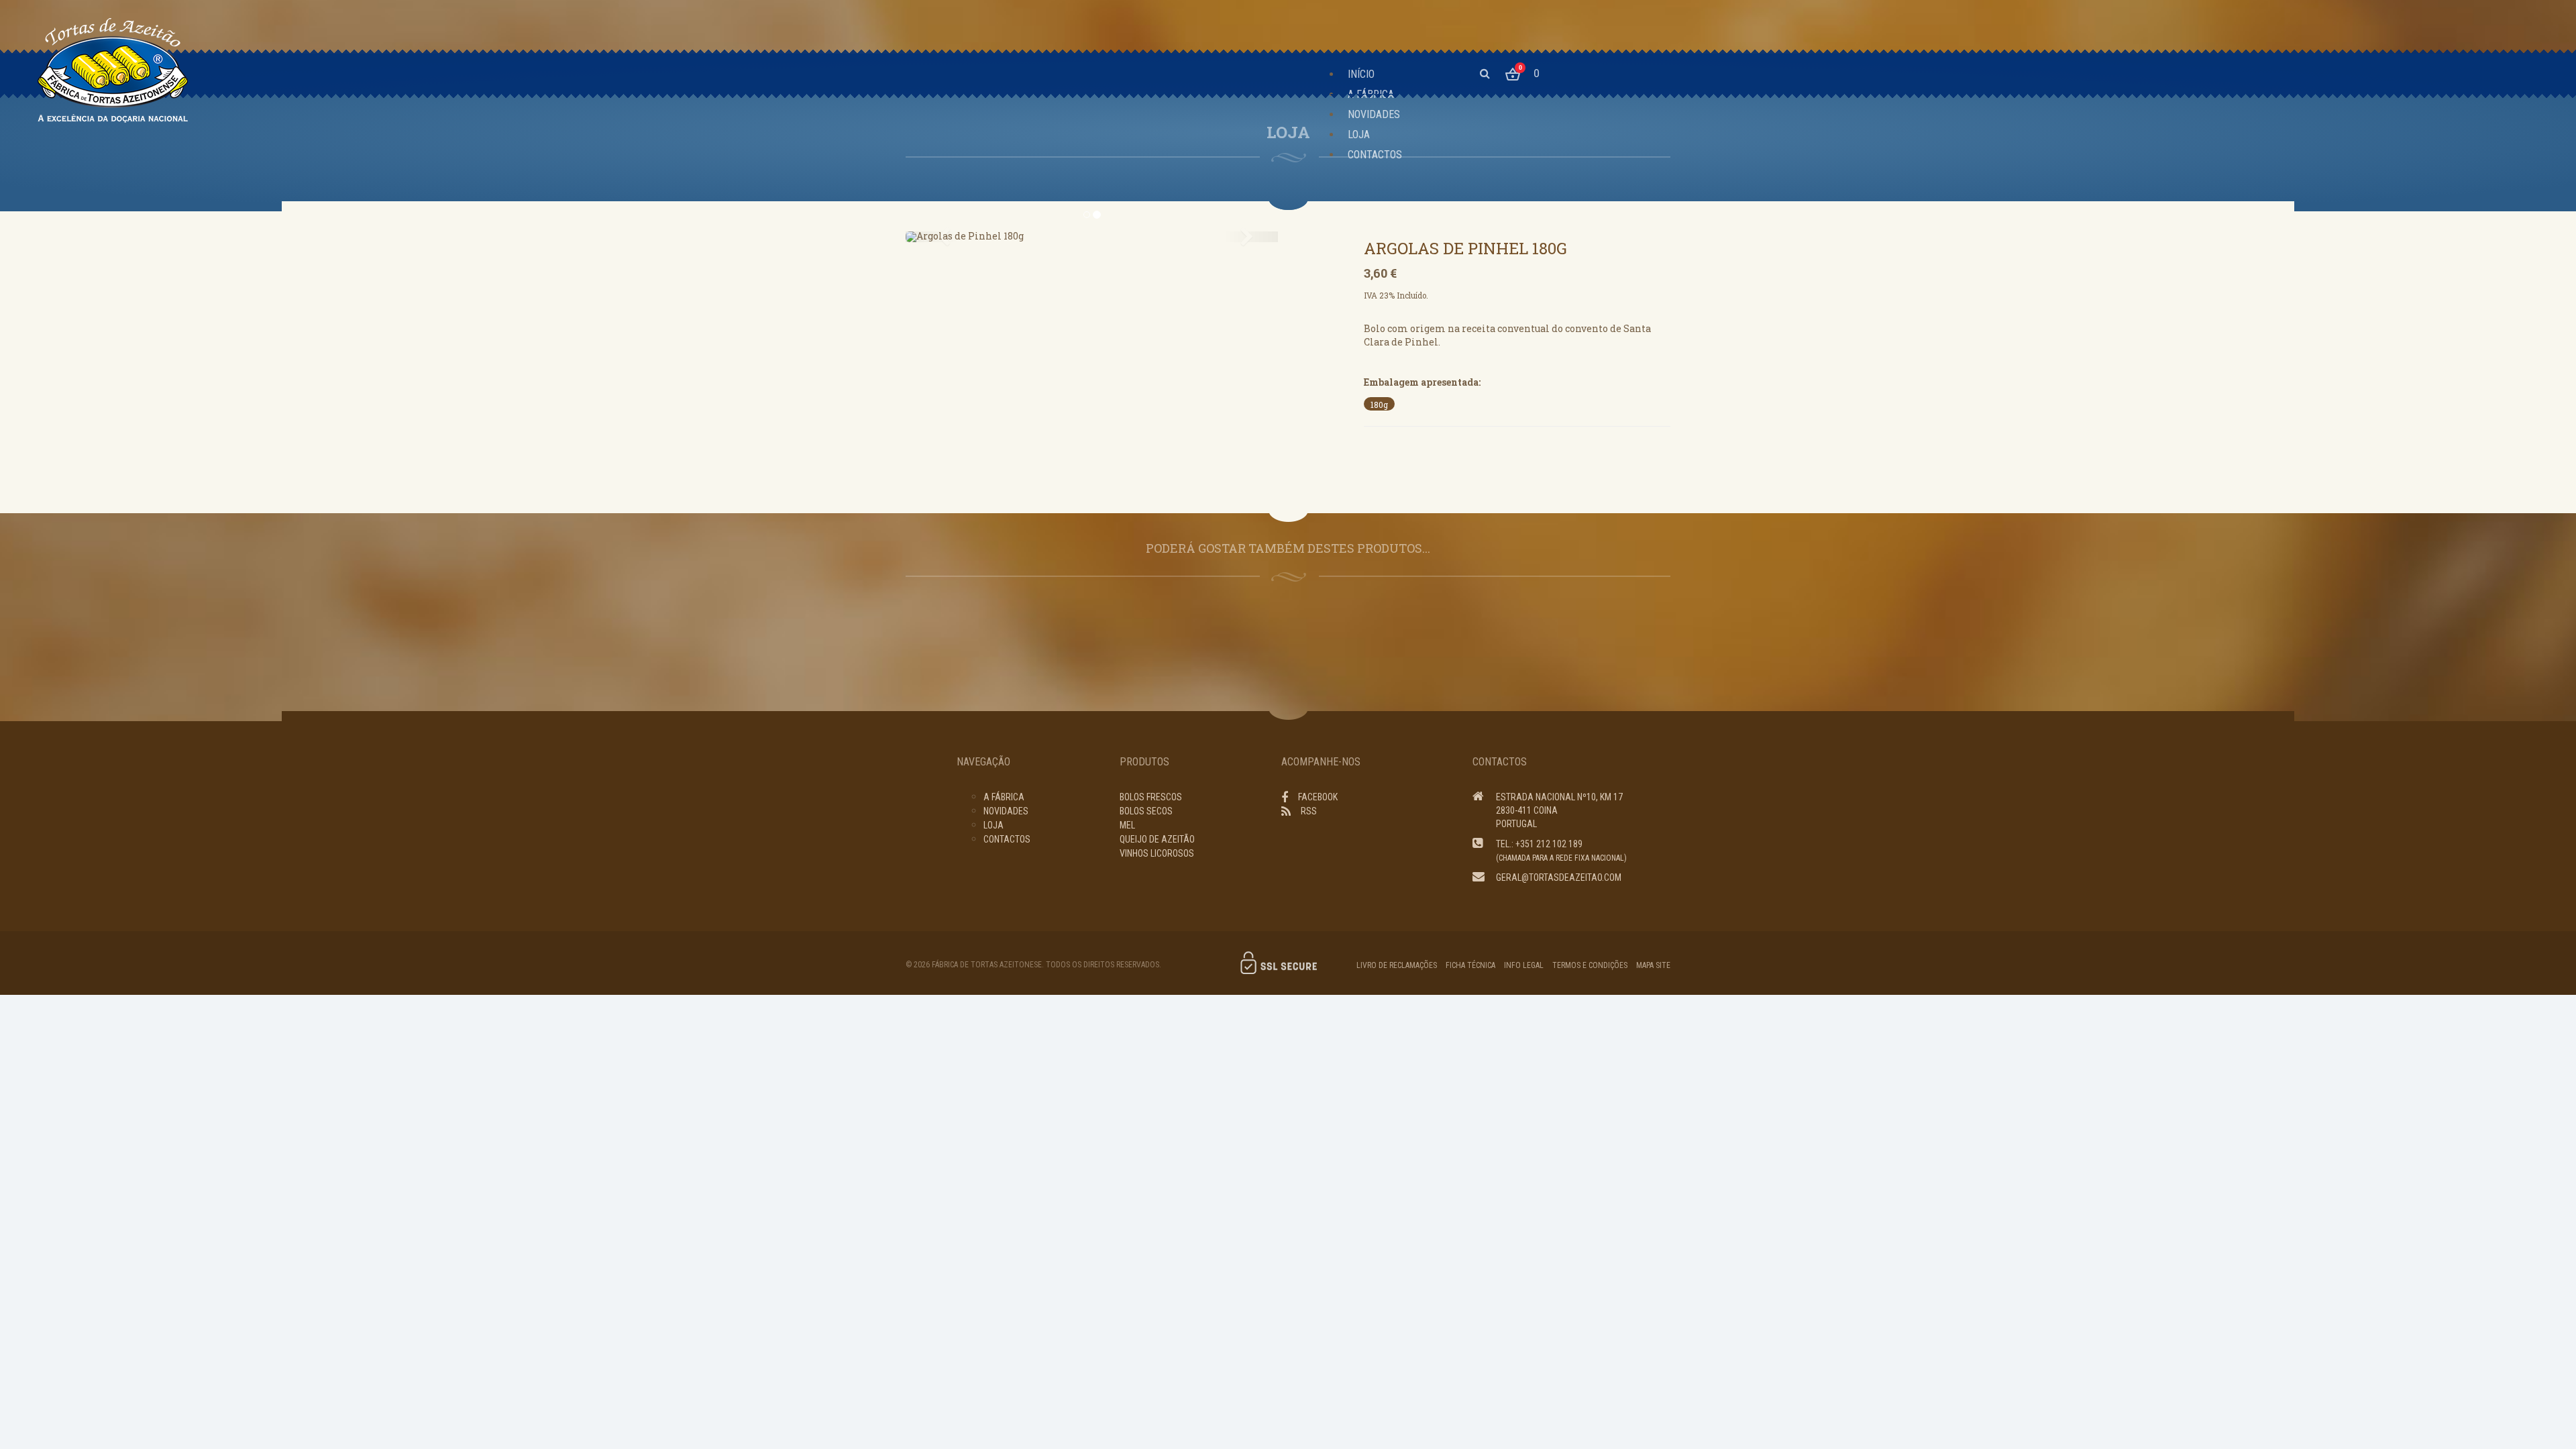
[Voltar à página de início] (113, 70)
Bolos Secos (1146, 811)
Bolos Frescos (1151, 797)
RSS (1309, 811)
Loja (994, 825)
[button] (933, 237)
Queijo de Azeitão (1157, 839)
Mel (1127, 825)
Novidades (1006, 811)
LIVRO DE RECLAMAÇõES (1397, 965)
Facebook (1318, 797)
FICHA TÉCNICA (1470, 965)
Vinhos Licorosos (1157, 853)
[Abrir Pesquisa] (1485, 73)
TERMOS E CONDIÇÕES (1590, 965)
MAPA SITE (1653, 965)
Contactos (1007, 839)
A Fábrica (1004, 797)
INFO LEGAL (1524, 965)
